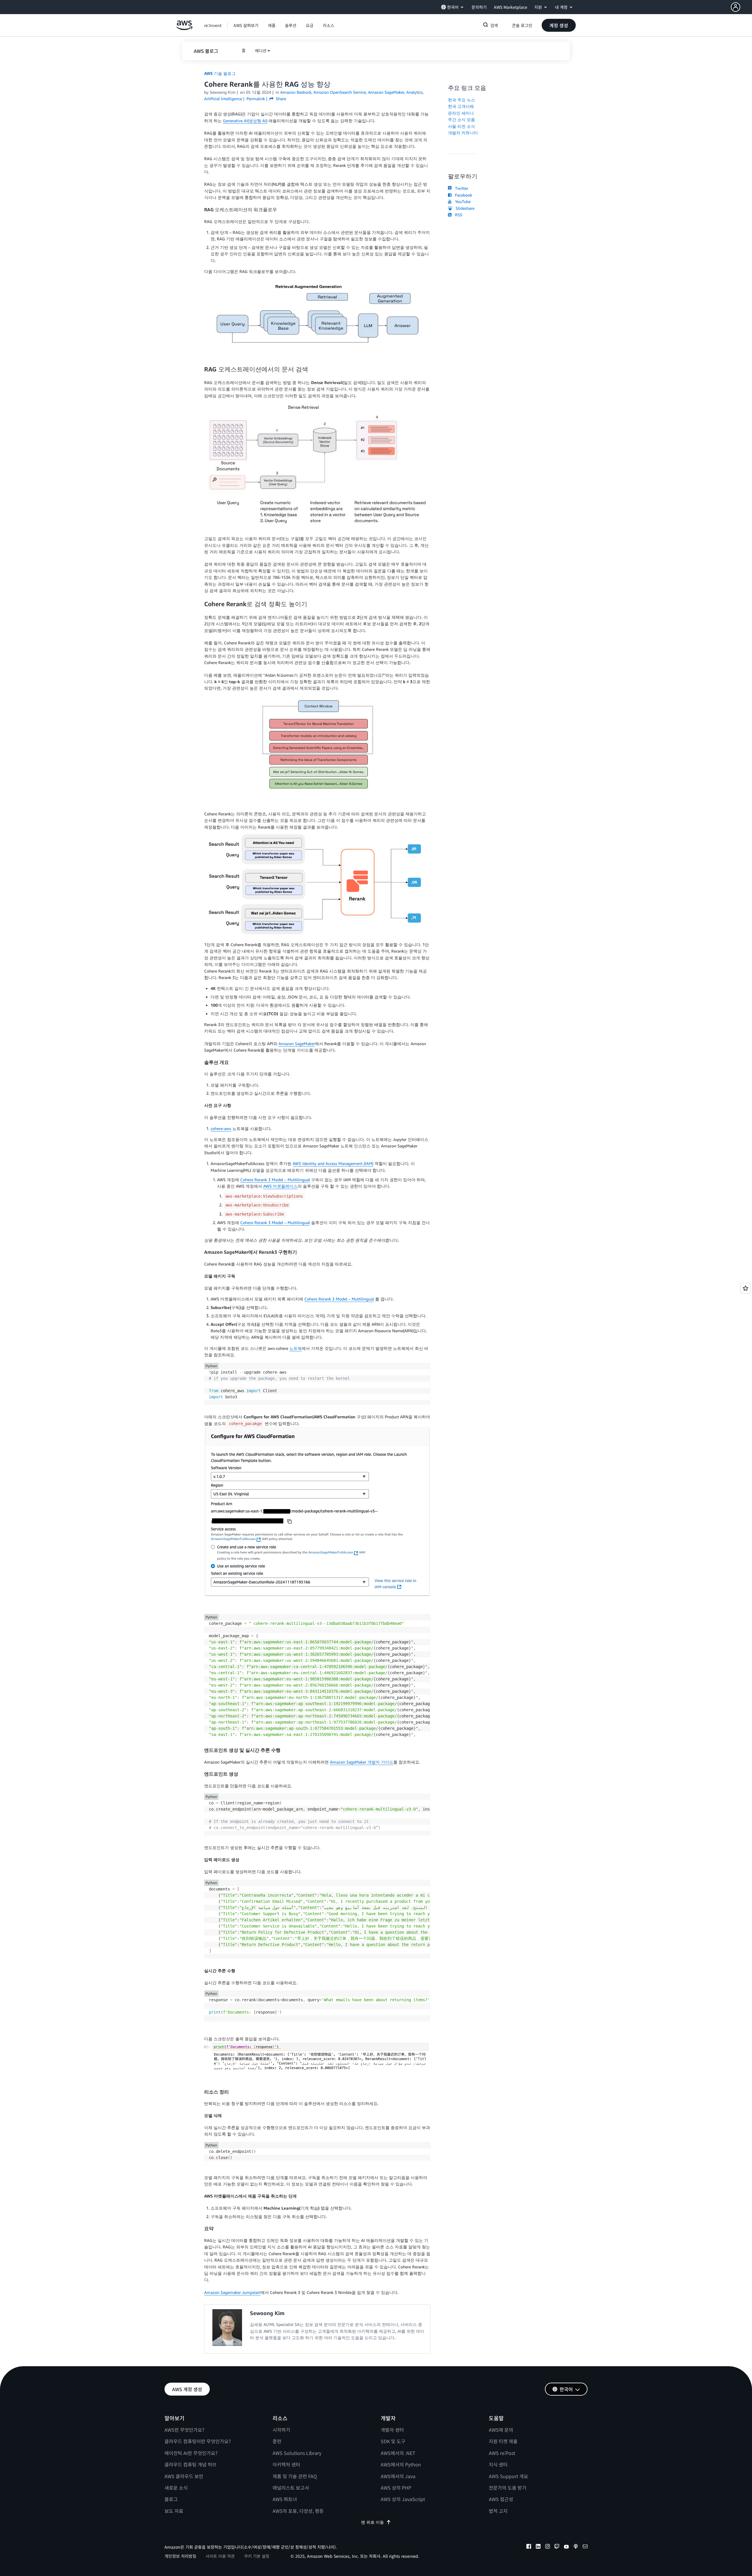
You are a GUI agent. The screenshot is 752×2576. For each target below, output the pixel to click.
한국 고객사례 (461, 106)
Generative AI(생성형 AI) (245, 121)
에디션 (261, 51)
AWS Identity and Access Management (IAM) (333, 1163)
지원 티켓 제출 (503, 2441)
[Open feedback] (746, 1288)
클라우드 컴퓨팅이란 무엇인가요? (198, 2441)
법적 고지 (498, 2511)
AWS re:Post (502, 2453)
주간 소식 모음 (461, 119)
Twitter (460, 188)
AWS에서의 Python (401, 2464)
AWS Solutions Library (297, 2453)
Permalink (256, 99)
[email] (585, 2547)
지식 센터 (498, 2464)
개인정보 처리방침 (180, 2556)
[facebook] (529, 2547)
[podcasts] (576, 2547)
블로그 (171, 2499)
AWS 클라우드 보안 (184, 2476)
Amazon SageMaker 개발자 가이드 (362, 1762)
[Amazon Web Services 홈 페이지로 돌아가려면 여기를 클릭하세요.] (184, 28)
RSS (458, 215)
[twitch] (557, 2547)
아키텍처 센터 (286, 2464)
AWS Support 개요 (508, 2476)
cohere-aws (221, 1128)
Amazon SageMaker (297, 1044)
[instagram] (548, 2547)
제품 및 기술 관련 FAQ (295, 2476)
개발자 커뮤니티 (463, 133)
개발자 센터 (392, 2430)
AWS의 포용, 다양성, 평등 (298, 2511)
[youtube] (566, 2547)
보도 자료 (174, 2511)
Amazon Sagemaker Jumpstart (232, 2292)
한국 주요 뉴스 (461, 100)
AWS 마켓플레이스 (280, 1186)
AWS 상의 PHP (396, 2488)
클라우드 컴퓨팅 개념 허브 (190, 2464)
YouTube (462, 201)
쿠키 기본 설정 (257, 2556)
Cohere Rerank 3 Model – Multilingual (275, 1180)
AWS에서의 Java (398, 2476)
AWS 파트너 (285, 2499)
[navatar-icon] (736, 7)
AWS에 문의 (501, 2430)
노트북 (296, 1348)
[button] (741, 7)
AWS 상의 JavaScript (403, 2499)
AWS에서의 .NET (398, 2453)
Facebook (462, 195)
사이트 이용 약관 (220, 2556)
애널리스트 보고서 (291, 2488)
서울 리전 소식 (461, 126)
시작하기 (281, 2430)
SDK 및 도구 (393, 2441)
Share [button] (280, 99)
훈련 (277, 2441)
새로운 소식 (176, 2488)
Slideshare (464, 208)
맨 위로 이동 (372, 2522)
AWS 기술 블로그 (220, 73)
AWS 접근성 (501, 2499)
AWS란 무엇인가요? (184, 2430)
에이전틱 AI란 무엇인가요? (191, 2453)
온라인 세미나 (461, 113)
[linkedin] (538, 2547)
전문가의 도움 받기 (508, 2488)
